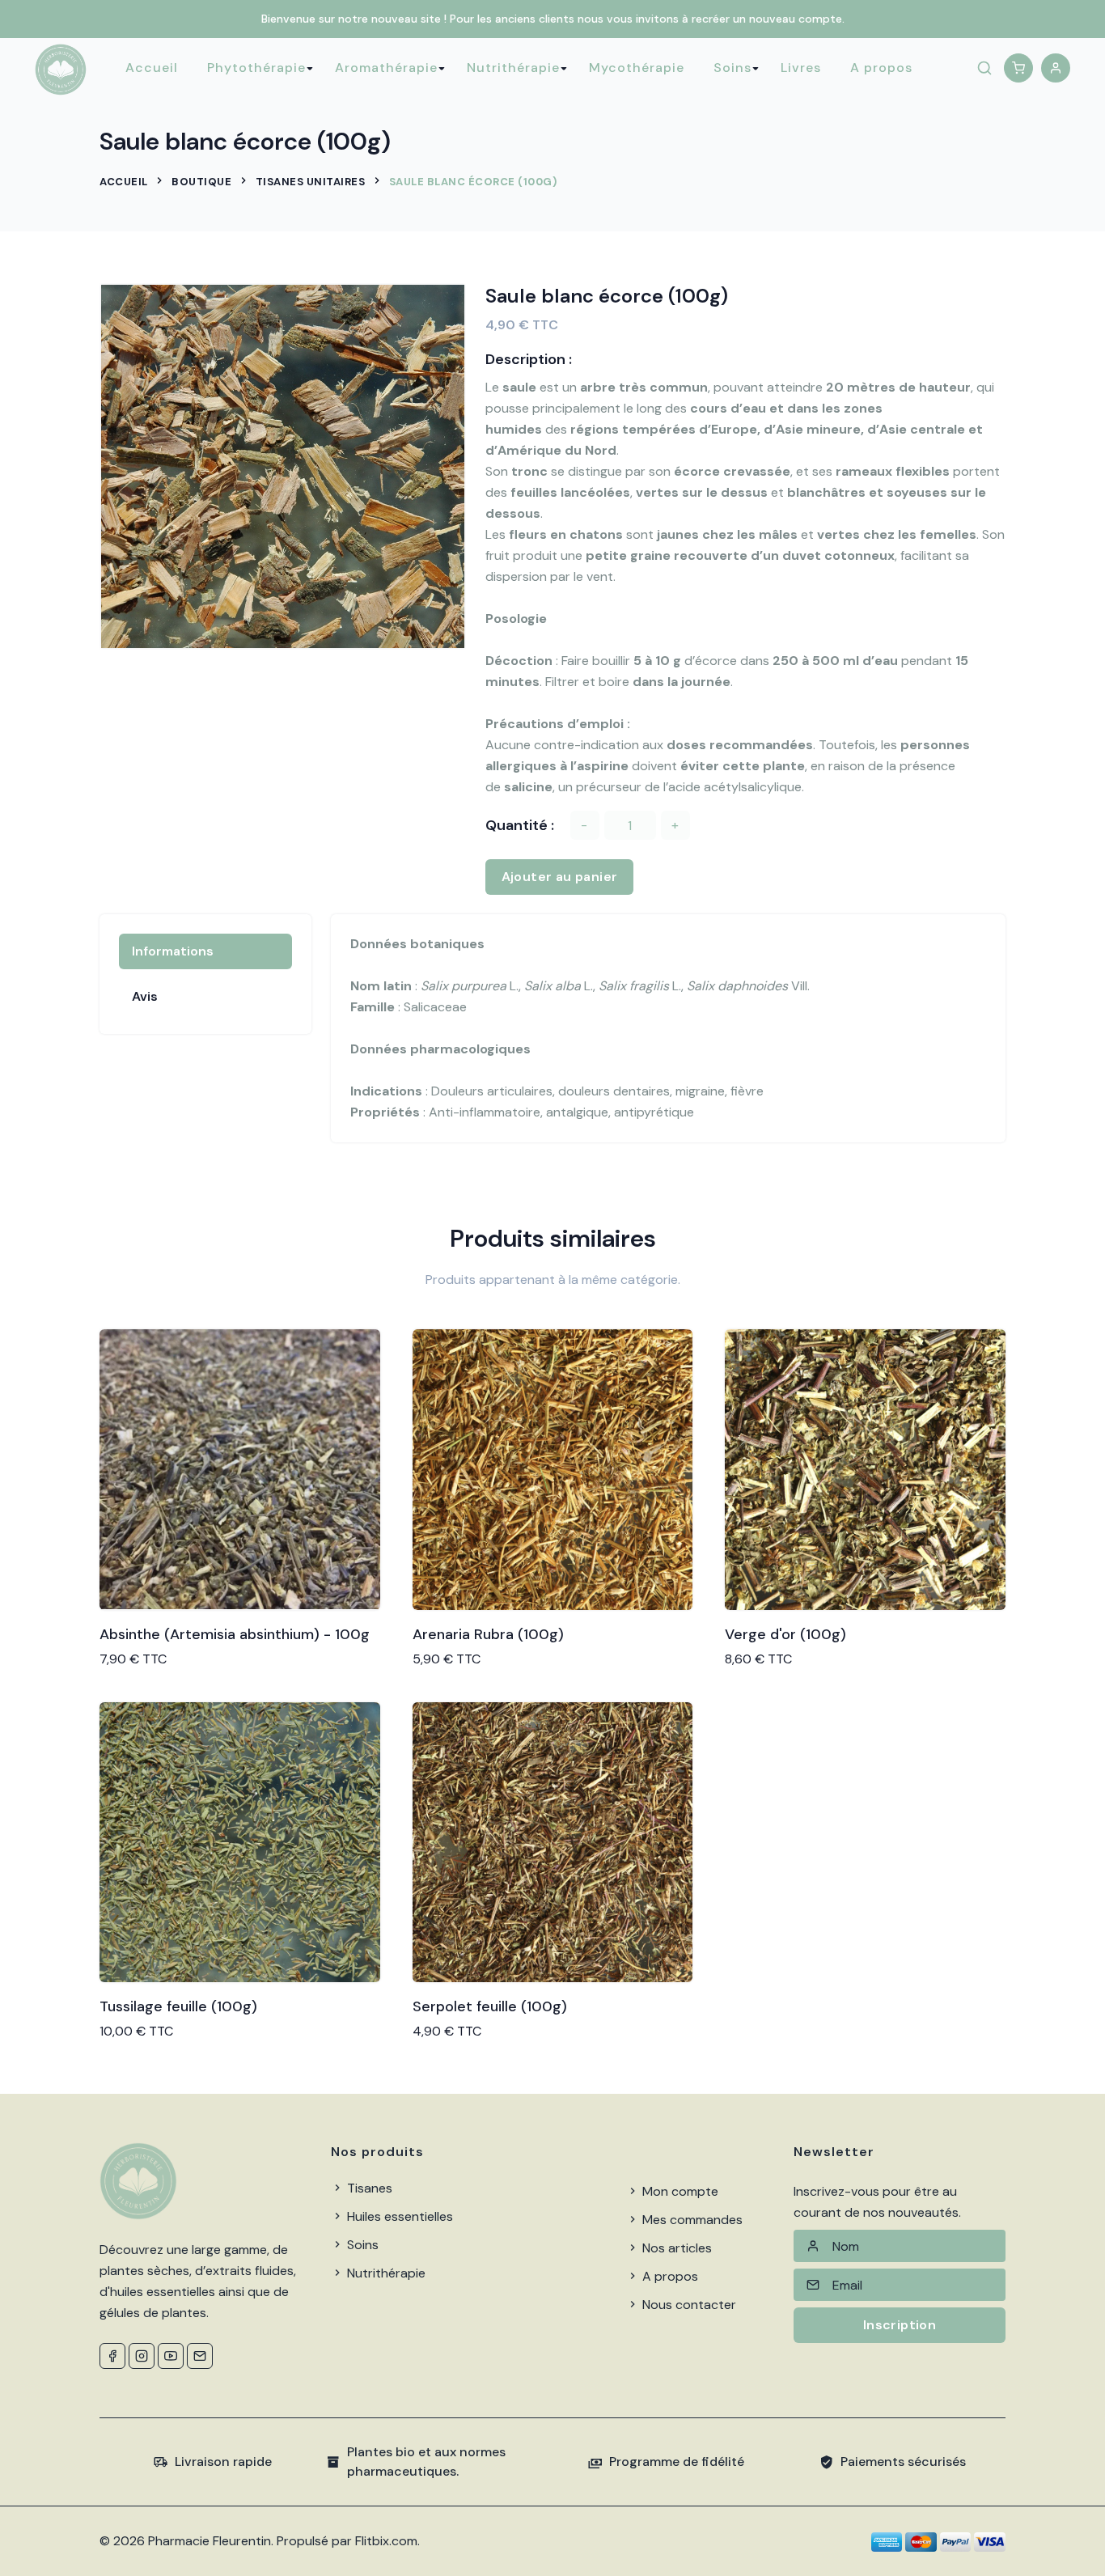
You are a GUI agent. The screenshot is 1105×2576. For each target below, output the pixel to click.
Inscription (900, 2325)
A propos (881, 68)
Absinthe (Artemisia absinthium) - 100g (235, 1634)
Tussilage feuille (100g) (178, 2006)
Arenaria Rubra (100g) (488, 1634)
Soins (732, 68)
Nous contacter (688, 2305)
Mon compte (679, 2191)
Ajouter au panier (560, 877)
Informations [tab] (173, 951)
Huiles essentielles (398, 2216)
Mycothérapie (637, 68)
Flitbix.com (386, 2541)
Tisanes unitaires (311, 182)
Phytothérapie (256, 68)
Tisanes (368, 2188)
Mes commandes (691, 2220)
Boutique (201, 182)
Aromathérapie (386, 68)
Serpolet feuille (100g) (490, 2006)
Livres (801, 68)
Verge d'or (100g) (785, 1634)
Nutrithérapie (513, 68)
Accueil (152, 68)
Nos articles (675, 2248)
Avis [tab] (145, 996)
